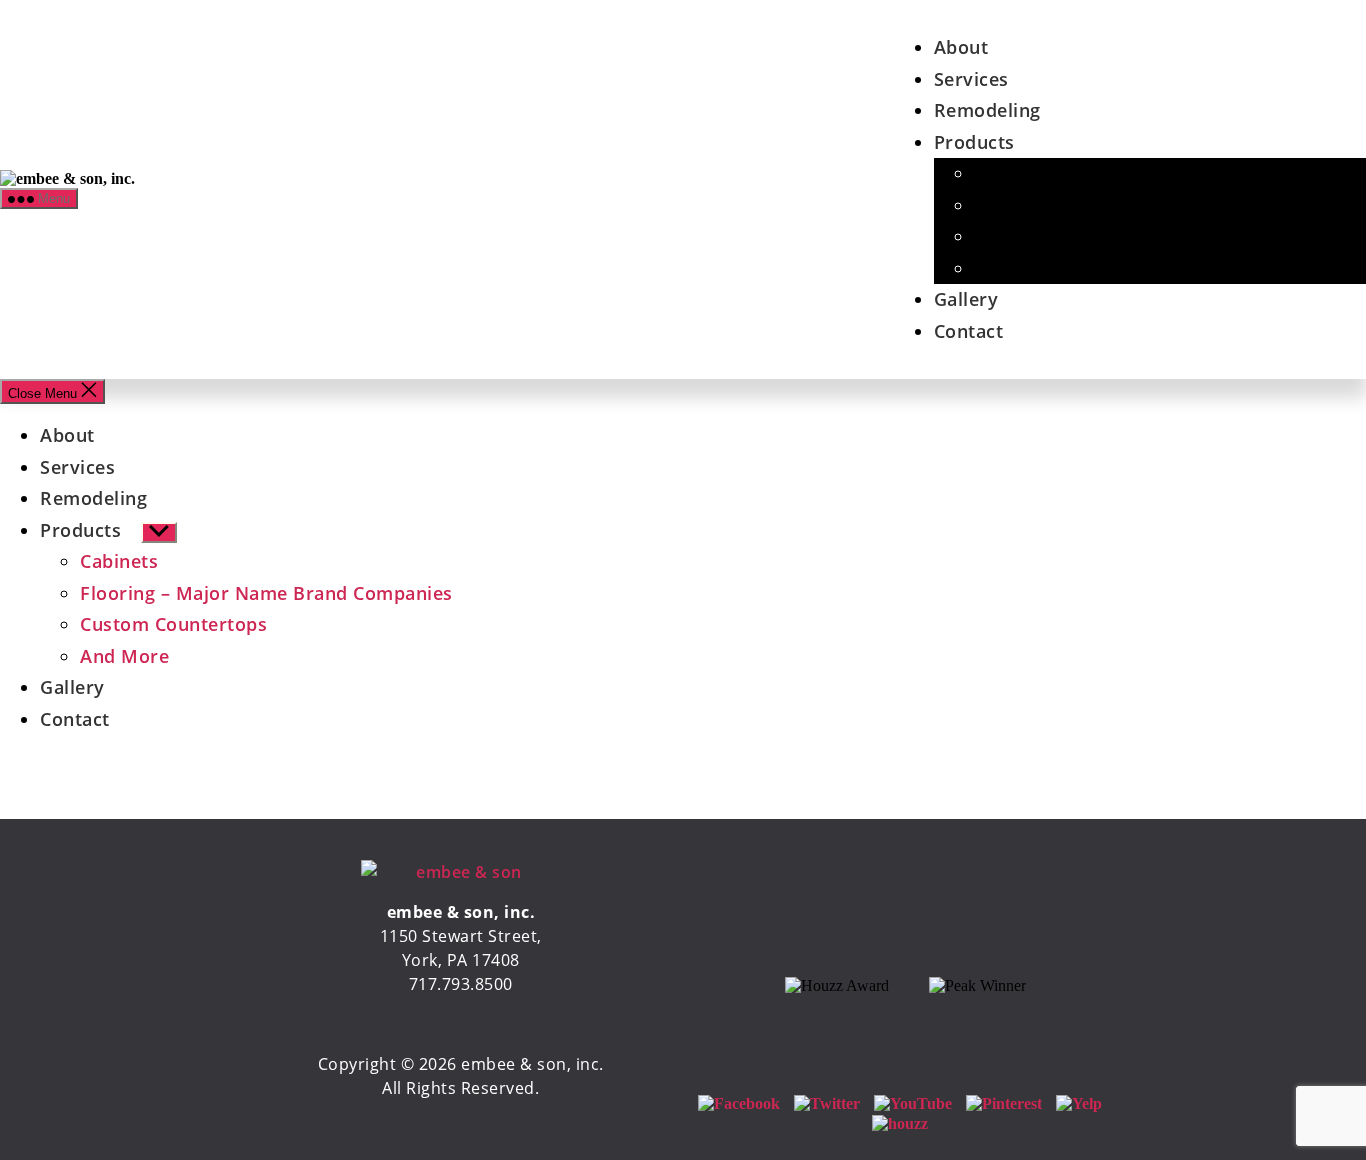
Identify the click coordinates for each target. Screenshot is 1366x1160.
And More (1018, 268)
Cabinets (1013, 173)
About (961, 47)
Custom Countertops (1067, 236)
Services (971, 79)
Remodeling (987, 110)
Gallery (966, 299)
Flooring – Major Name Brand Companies (266, 593)
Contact (969, 331)
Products (974, 142)
